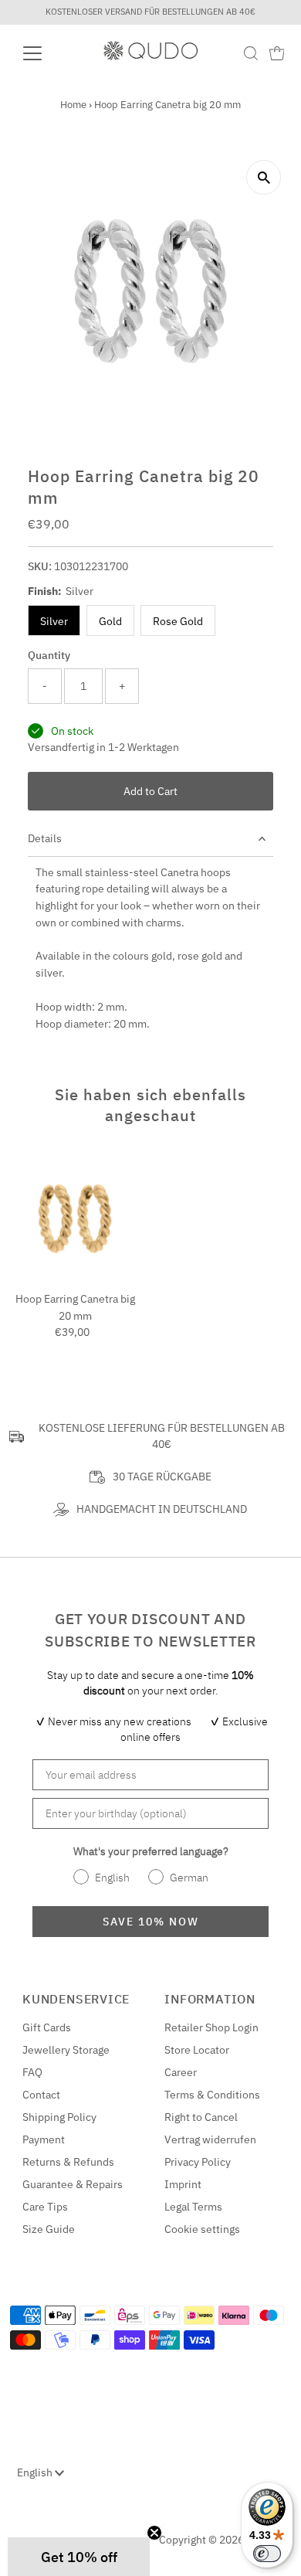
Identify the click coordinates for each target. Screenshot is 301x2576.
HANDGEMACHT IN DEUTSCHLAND (162, 1509)
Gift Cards (47, 2027)
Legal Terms (193, 2207)
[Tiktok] (75, 2534)
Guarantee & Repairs (73, 2184)
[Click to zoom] (264, 177)
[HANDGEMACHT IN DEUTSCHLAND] (61, 1510)
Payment (44, 2139)
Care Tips (45, 2207)
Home (73, 105)
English (36, 2472)
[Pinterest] (57, 2534)
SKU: (40, 566)
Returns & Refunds (68, 2162)
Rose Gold (178, 621)
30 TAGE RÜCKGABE (162, 1477)
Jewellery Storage (66, 2050)
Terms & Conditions (212, 2095)
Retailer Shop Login (211, 2027)
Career (181, 2072)
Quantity (49, 655)
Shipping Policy (59, 2117)
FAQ (32, 2072)
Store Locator (197, 2050)
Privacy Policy (198, 2162)
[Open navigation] (45, 53)
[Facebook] (19, 2534)
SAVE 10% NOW (151, 1922)
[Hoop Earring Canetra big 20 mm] (75, 1219)
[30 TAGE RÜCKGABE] (97, 1477)
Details (45, 838)
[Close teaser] (154, 2533)
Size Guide (49, 2229)
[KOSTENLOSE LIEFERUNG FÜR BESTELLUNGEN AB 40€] (17, 1437)
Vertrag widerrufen (210, 2139)
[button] (79, 2557)
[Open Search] (251, 53)
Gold (110, 621)
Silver (54, 621)
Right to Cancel (201, 2117)
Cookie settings (202, 2229)
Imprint (183, 2184)
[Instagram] (37, 2534)
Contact (41, 2095)
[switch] (267, 2554)
